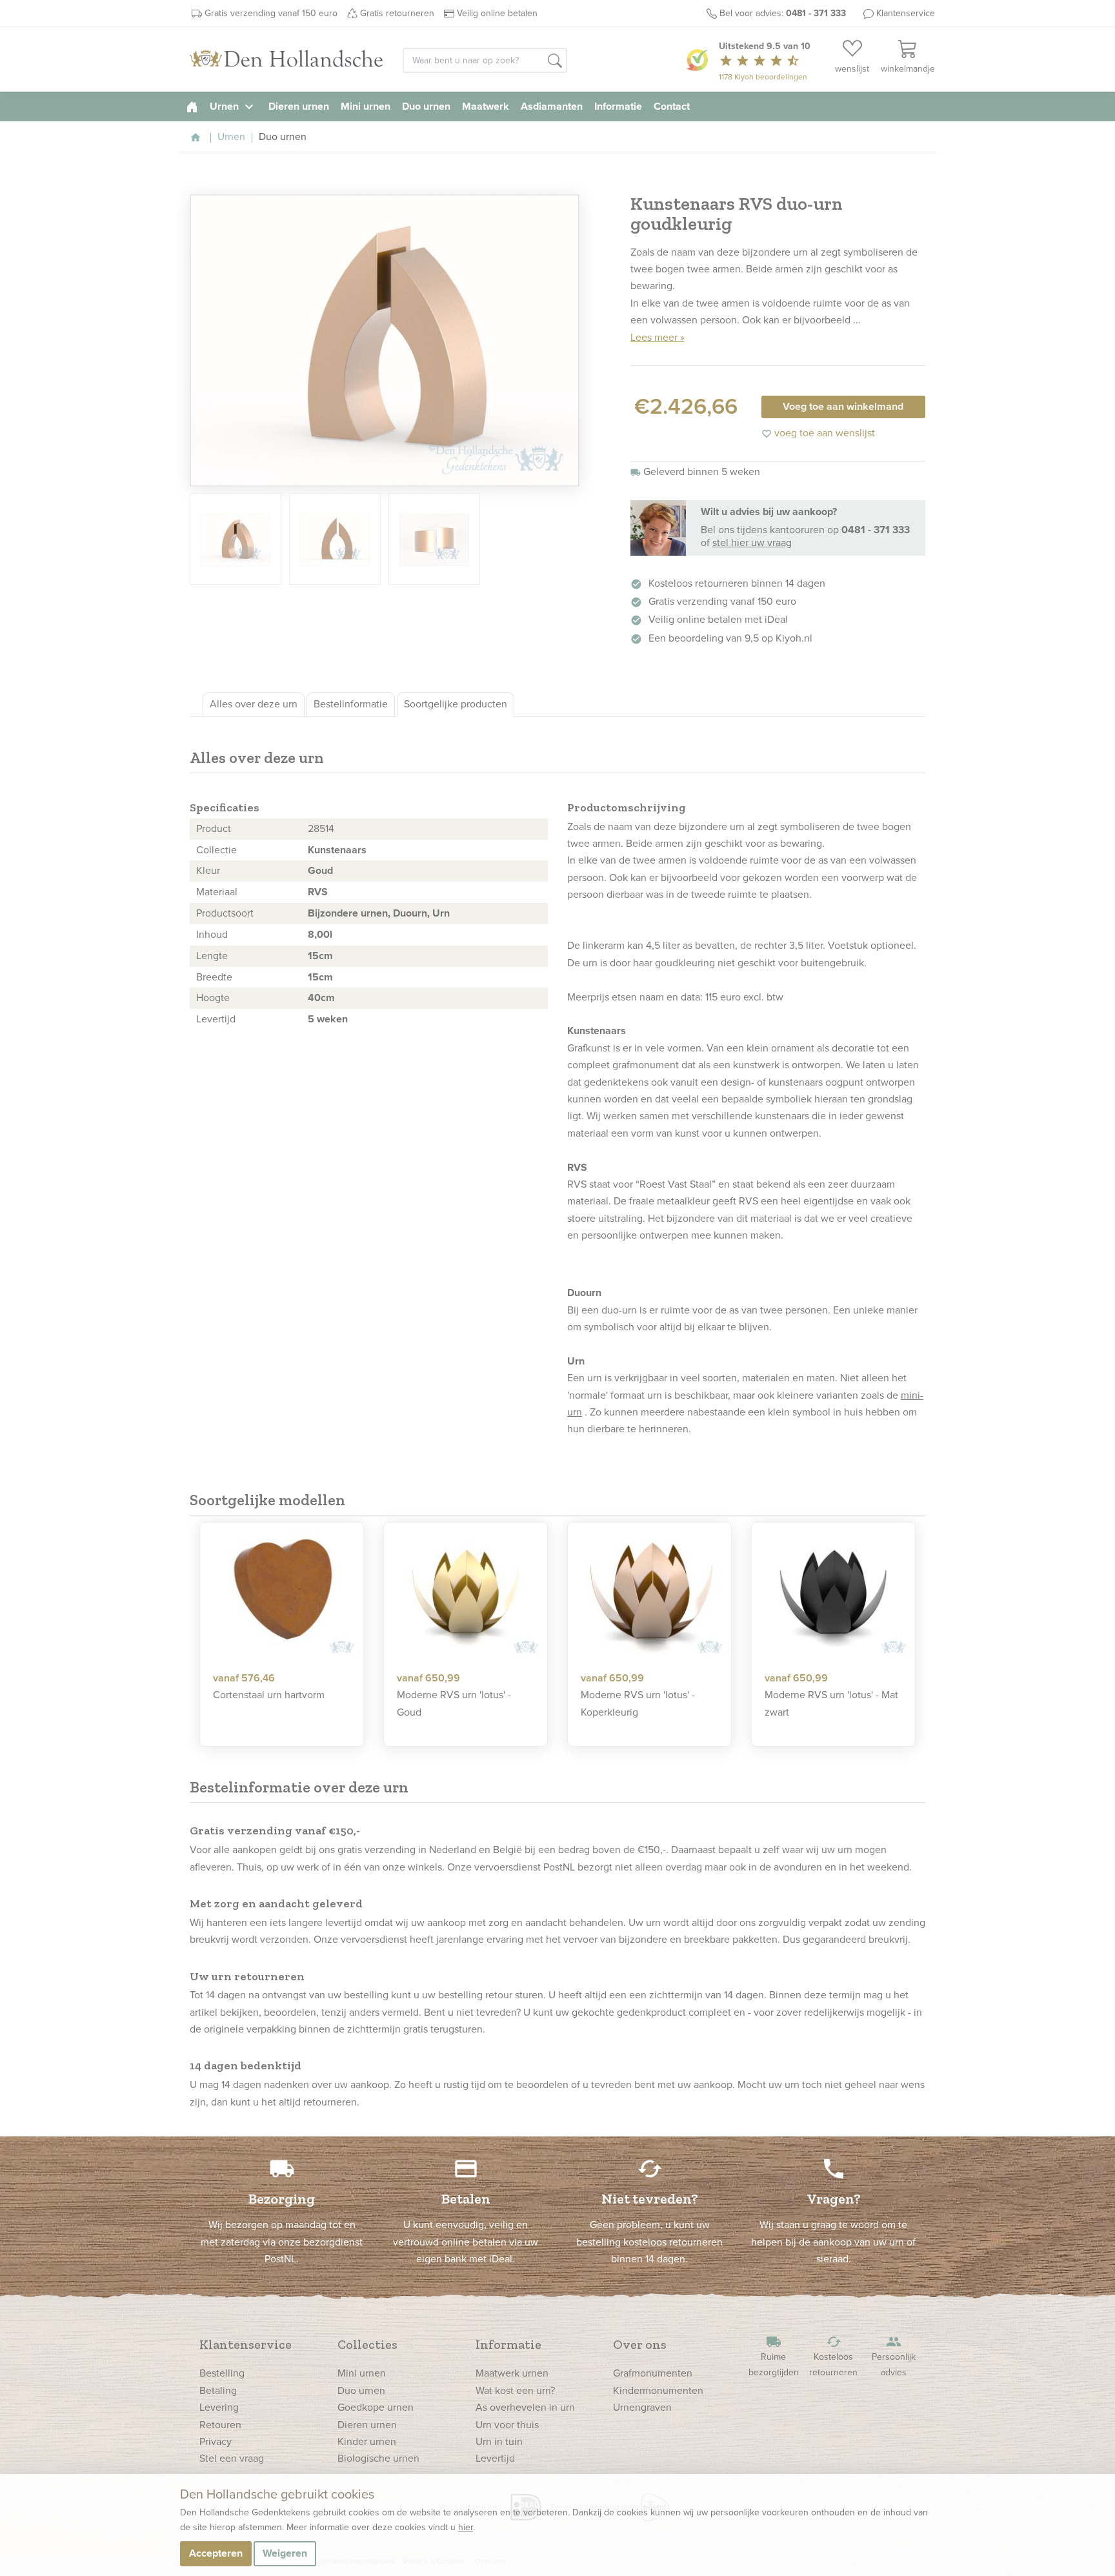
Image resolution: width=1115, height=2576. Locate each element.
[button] (555, 61)
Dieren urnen (299, 106)
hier (466, 2527)
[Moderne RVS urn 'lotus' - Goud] (466, 1592)
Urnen (233, 106)
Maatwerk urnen (512, 2373)
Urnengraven (642, 2407)
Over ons (640, 2344)
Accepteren (216, 2553)
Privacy (216, 2441)
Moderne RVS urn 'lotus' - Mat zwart (831, 1703)
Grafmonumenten (653, 2373)
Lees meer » (658, 337)
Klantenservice (906, 13)
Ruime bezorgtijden (774, 2356)
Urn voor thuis (507, 2425)
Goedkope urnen (376, 2407)
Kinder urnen (367, 2441)
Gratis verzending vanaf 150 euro (271, 13)
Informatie (618, 106)
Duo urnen (426, 106)
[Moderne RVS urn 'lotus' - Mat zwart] (833, 1592)
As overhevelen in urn (525, 2407)
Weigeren (285, 2553)
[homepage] (192, 106)
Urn (441, 913)
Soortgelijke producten (456, 704)
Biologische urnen (378, 2458)
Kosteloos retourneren (833, 2356)
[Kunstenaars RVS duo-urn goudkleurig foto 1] (385, 340)
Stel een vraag (232, 2458)
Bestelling (222, 2373)
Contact (672, 106)
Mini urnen (366, 106)
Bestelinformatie (351, 704)
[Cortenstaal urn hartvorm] (282, 1592)
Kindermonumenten (658, 2390)
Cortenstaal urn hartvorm (269, 1695)
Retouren (220, 2425)
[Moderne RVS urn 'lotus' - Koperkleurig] (649, 1592)
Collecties (367, 2344)
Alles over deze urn (254, 704)
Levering (219, 2407)
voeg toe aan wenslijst (818, 433)
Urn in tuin (499, 2441)
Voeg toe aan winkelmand (843, 406)
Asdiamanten (552, 106)
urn (590, 963)
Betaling (218, 2390)
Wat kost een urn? (515, 2390)
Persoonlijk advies (894, 2356)
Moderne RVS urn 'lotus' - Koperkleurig (638, 1703)
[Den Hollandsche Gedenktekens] (286, 59)
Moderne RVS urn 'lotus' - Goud (454, 1703)
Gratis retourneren (397, 13)
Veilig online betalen (497, 13)
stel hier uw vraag (752, 543)
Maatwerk (486, 106)
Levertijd (495, 2458)
